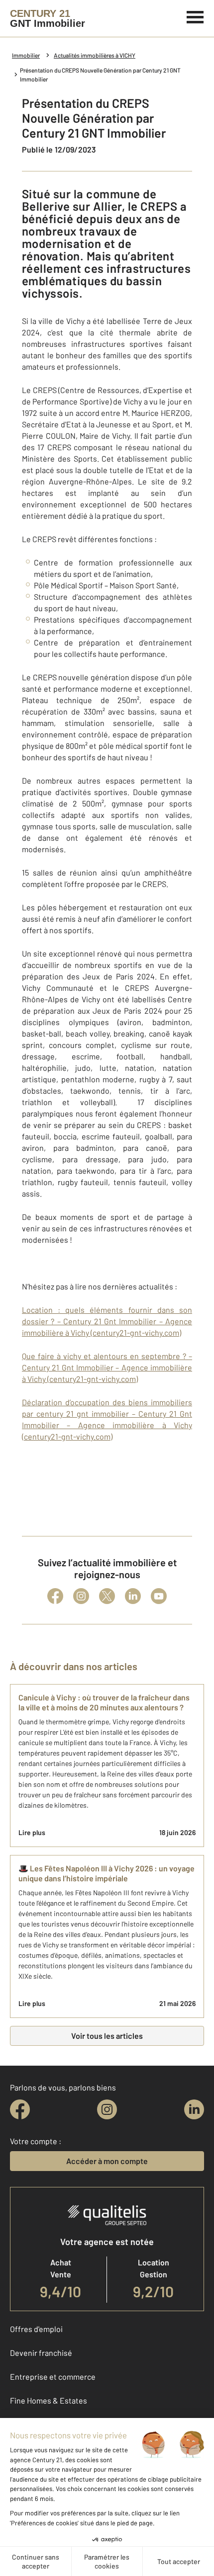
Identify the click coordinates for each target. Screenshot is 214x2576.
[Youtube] (159, 1596)
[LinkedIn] (133, 1596)
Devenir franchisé (41, 2353)
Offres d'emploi (36, 2329)
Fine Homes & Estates (49, 2400)
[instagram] (107, 2109)
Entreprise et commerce (53, 2376)
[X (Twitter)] (107, 1596)
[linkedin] (194, 2109)
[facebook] (20, 2109)
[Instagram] (81, 1596)
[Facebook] (55, 1596)
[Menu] (195, 16)
